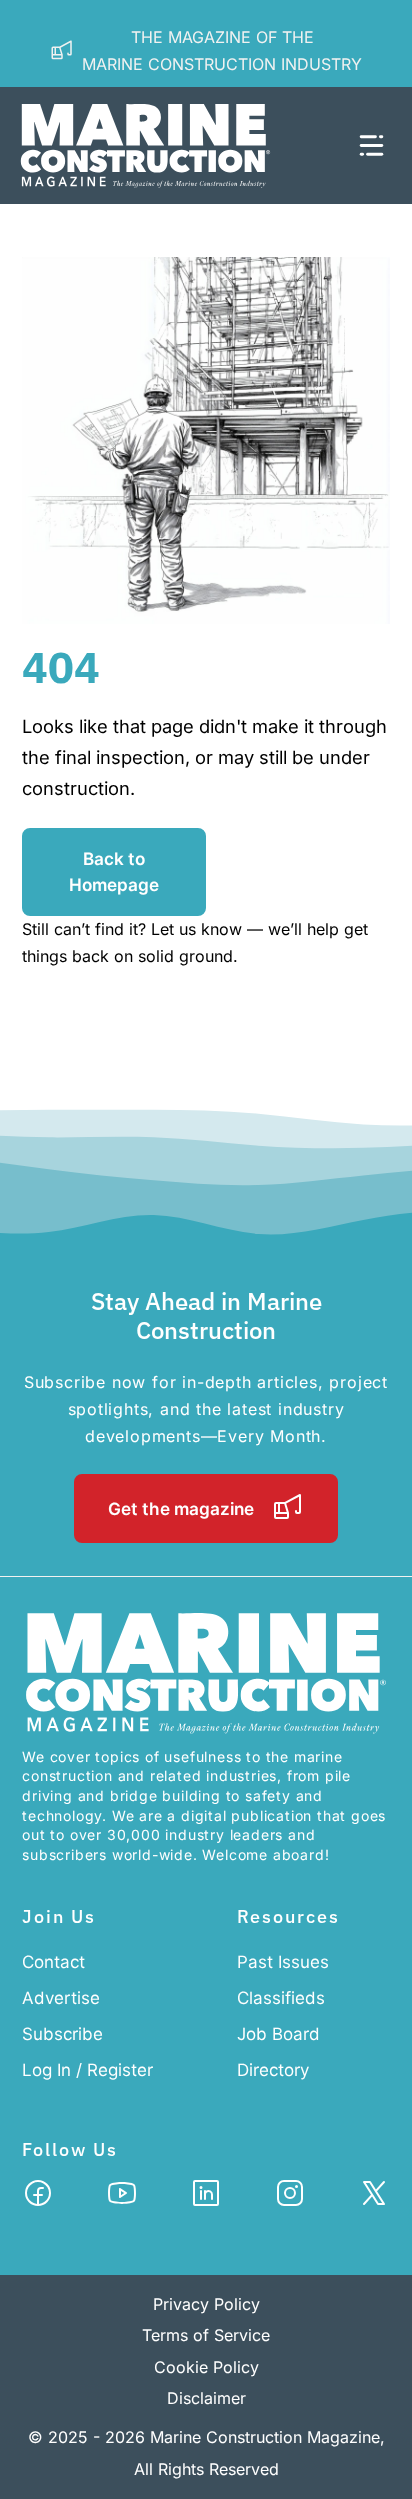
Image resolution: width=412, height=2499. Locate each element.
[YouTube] (122, 2199)
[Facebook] (38, 2199)
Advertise (61, 1998)
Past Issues (283, 1962)
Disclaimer (206, 2398)
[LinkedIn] (206, 2199)
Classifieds (281, 1998)
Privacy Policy (206, 2304)
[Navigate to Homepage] (168, 145)
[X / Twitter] (374, 2199)
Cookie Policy (206, 2367)
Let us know (196, 929)
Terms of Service (206, 2335)
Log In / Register (87, 2070)
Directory (273, 2070)
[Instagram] (290, 2199)
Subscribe (62, 2034)
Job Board (278, 2034)
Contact (53, 1962)
